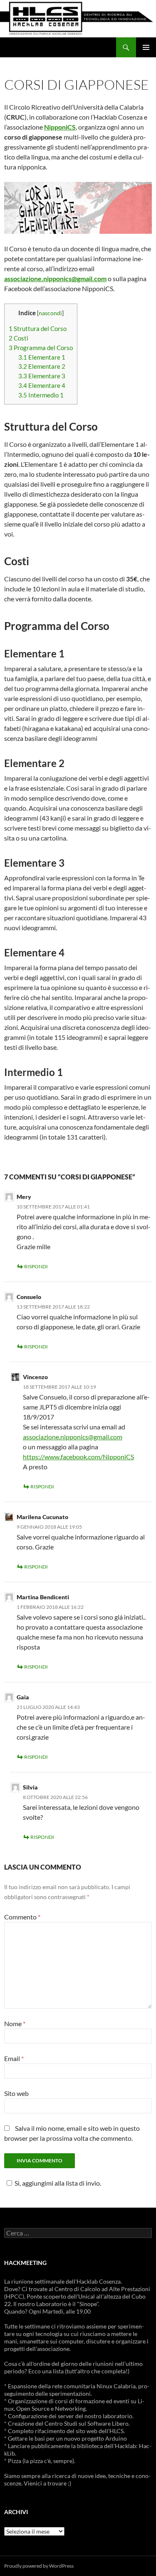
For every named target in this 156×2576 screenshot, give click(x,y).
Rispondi (36, 1266)
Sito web (16, 2093)
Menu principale (146, 47)
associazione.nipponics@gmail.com (73, 1437)
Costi (19, 338)
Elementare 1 (42, 357)
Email (14, 2058)
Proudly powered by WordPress (39, 2566)
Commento (22, 1917)
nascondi (50, 313)
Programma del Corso (41, 348)
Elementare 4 (42, 385)
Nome (15, 2023)
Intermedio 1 (41, 395)
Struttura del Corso (38, 328)
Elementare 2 (42, 366)
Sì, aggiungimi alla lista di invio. (58, 2183)
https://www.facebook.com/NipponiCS (78, 1457)
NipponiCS (60, 127)
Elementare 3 (42, 376)
